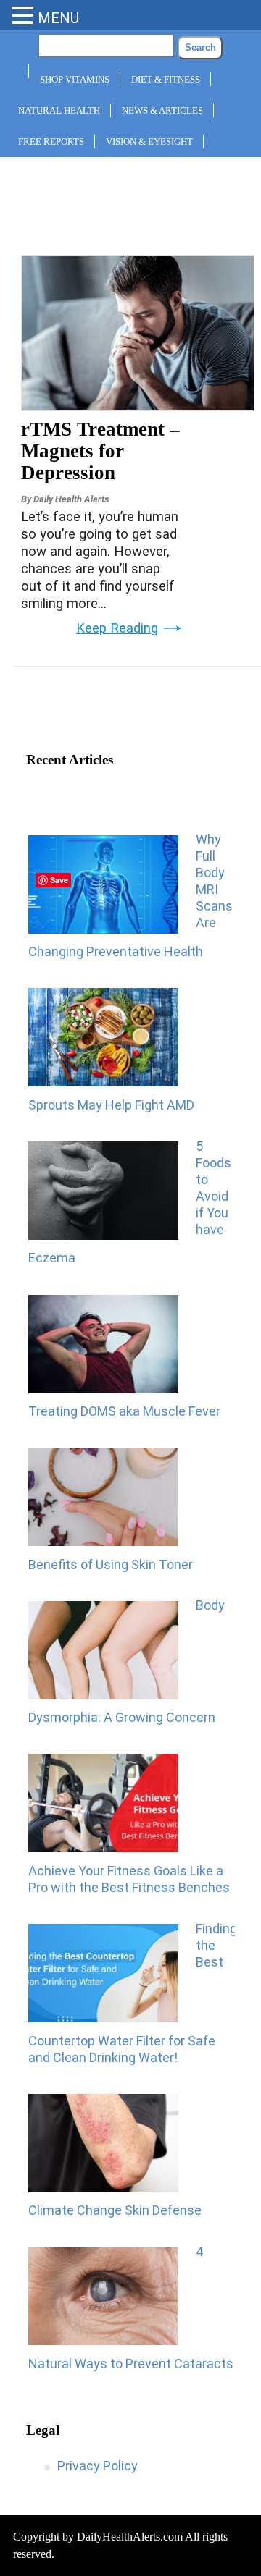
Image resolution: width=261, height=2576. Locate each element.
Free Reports (51, 142)
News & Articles (162, 110)
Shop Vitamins (75, 79)
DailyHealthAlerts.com (130, 2537)
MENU (58, 18)
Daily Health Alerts (71, 499)
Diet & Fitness (166, 79)
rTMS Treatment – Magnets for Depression (100, 451)
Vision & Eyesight (149, 142)
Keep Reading (117, 628)
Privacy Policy (98, 2466)
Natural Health (59, 110)
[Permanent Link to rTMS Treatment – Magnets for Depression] (138, 406)
